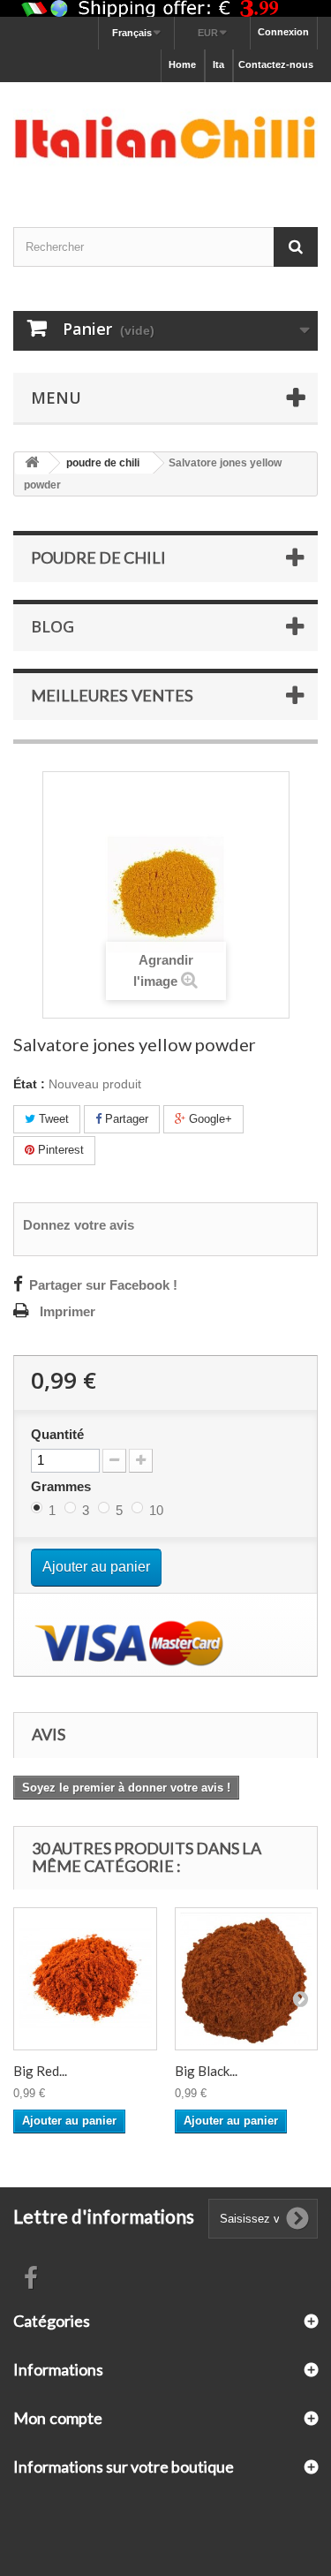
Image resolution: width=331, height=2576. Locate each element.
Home (182, 64)
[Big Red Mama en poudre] (85, 1979)
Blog (53, 626)
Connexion (283, 32)
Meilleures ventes (112, 695)
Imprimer (68, 1312)
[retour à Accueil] (32, 463)
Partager (125, 1119)
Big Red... (40, 2071)
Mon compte (58, 2418)
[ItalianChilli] (165, 139)
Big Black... (206, 2071)
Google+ (209, 1119)
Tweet (52, 1119)
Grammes (63, 1486)
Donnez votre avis (79, 1225)
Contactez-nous (276, 64)
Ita (218, 64)
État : (29, 1084)
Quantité (57, 1435)
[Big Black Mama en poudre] (247, 1979)
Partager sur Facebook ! (103, 1285)
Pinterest (59, 1150)
